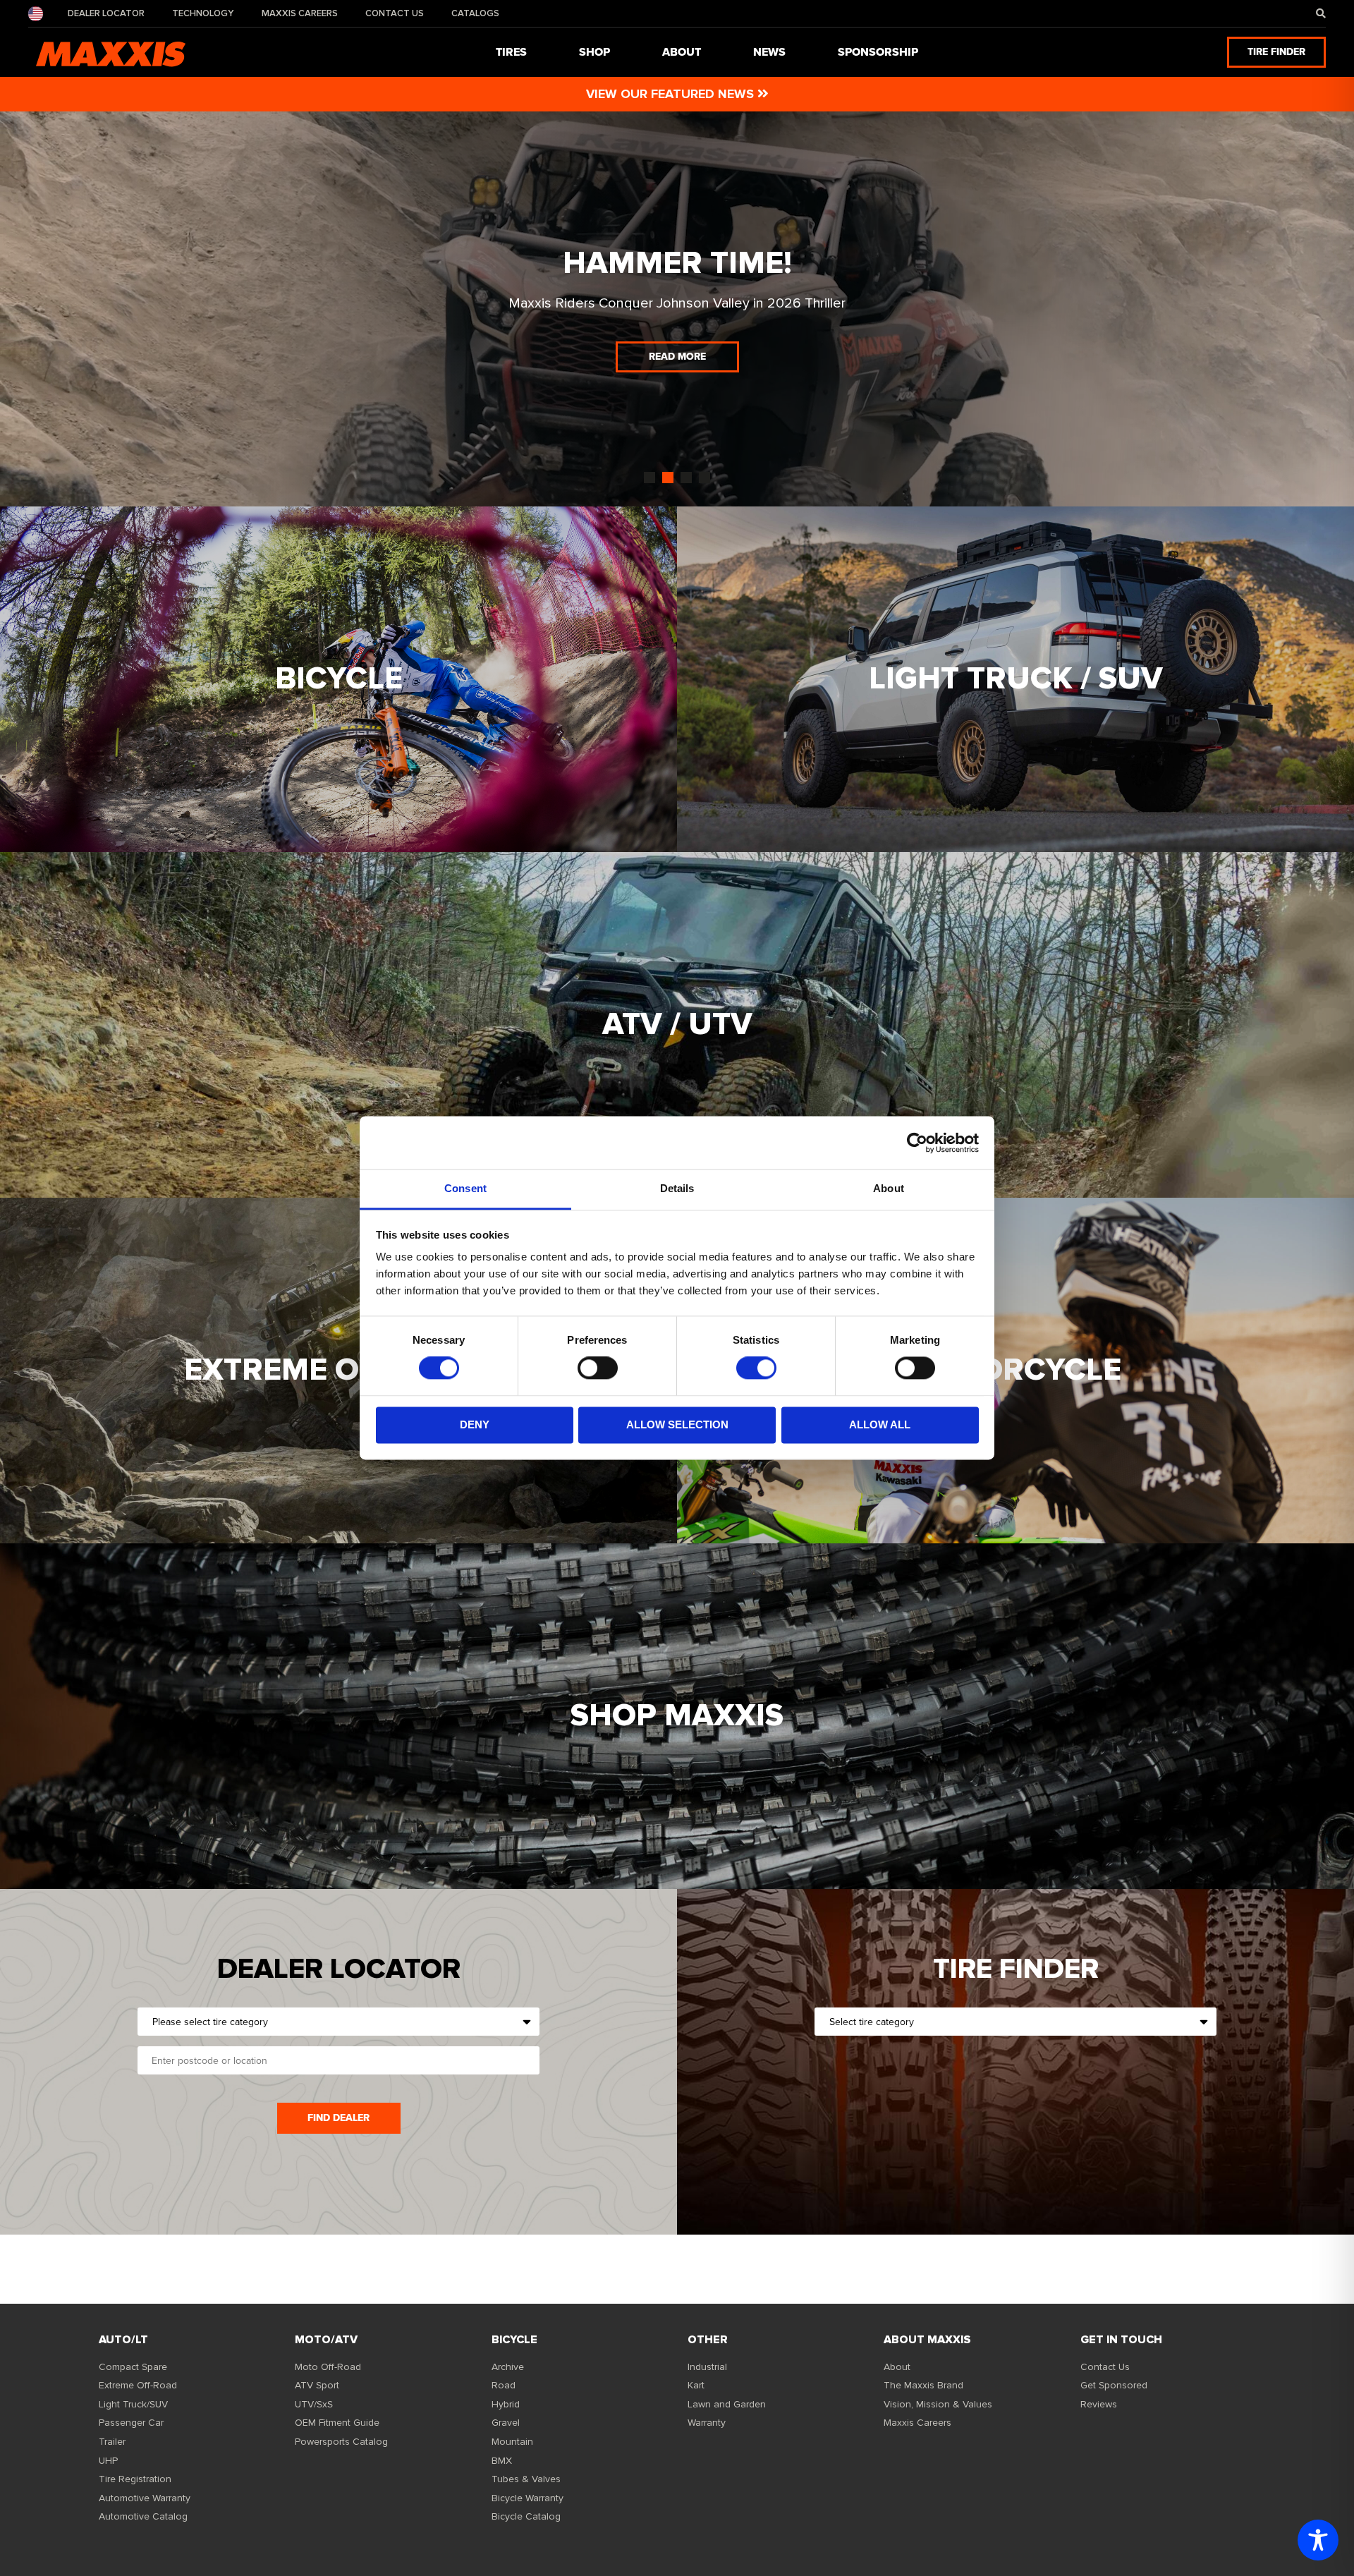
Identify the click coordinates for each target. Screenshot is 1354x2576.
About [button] (682, 52)
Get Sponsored (1114, 2385)
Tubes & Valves (526, 2479)
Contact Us (395, 13)
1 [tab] (649, 478)
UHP (108, 2461)
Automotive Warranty (145, 2498)
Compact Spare (133, 2367)
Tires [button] (511, 52)
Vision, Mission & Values (938, 2404)
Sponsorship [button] (878, 52)
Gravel (506, 2423)
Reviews (1099, 2404)
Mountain (512, 2442)
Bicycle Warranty (527, 2498)
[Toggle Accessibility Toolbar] (1318, 2540)
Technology (203, 13)
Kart (696, 2385)
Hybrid (506, 2404)
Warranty (707, 2423)
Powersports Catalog (341, 2442)
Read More (677, 357)
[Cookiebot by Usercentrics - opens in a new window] (917, 1143)
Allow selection (677, 1424)
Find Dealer (338, 2118)
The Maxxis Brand (923, 2385)
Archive (508, 2367)
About (897, 2367)
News (769, 52)
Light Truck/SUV (133, 2404)
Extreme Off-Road (138, 2385)
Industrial (707, 2367)
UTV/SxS (314, 2404)
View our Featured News (672, 94)
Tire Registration (135, 2479)
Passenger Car (131, 2423)
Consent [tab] (465, 1188)
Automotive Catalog (143, 2516)
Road (504, 2385)
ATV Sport (317, 2385)
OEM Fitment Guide (337, 2423)
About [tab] (889, 1188)
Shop (594, 52)
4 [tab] (705, 478)
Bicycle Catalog (526, 2516)
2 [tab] (668, 478)
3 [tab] (686, 478)
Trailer (112, 2442)
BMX (502, 2461)
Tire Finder (1276, 52)
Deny (475, 1424)
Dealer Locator (106, 13)
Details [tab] (677, 1188)
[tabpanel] (677, 309)
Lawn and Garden (727, 2404)
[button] (1321, 14)
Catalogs (475, 13)
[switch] (598, 1368)
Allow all (880, 1424)
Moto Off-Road (328, 2367)
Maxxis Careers (300, 13)
